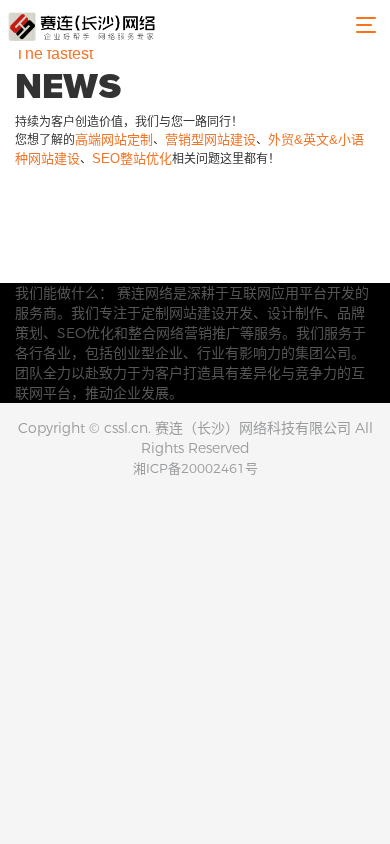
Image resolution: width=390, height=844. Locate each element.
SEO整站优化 (132, 158)
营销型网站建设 (210, 139)
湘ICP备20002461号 (195, 468)
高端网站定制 (114, 139)
